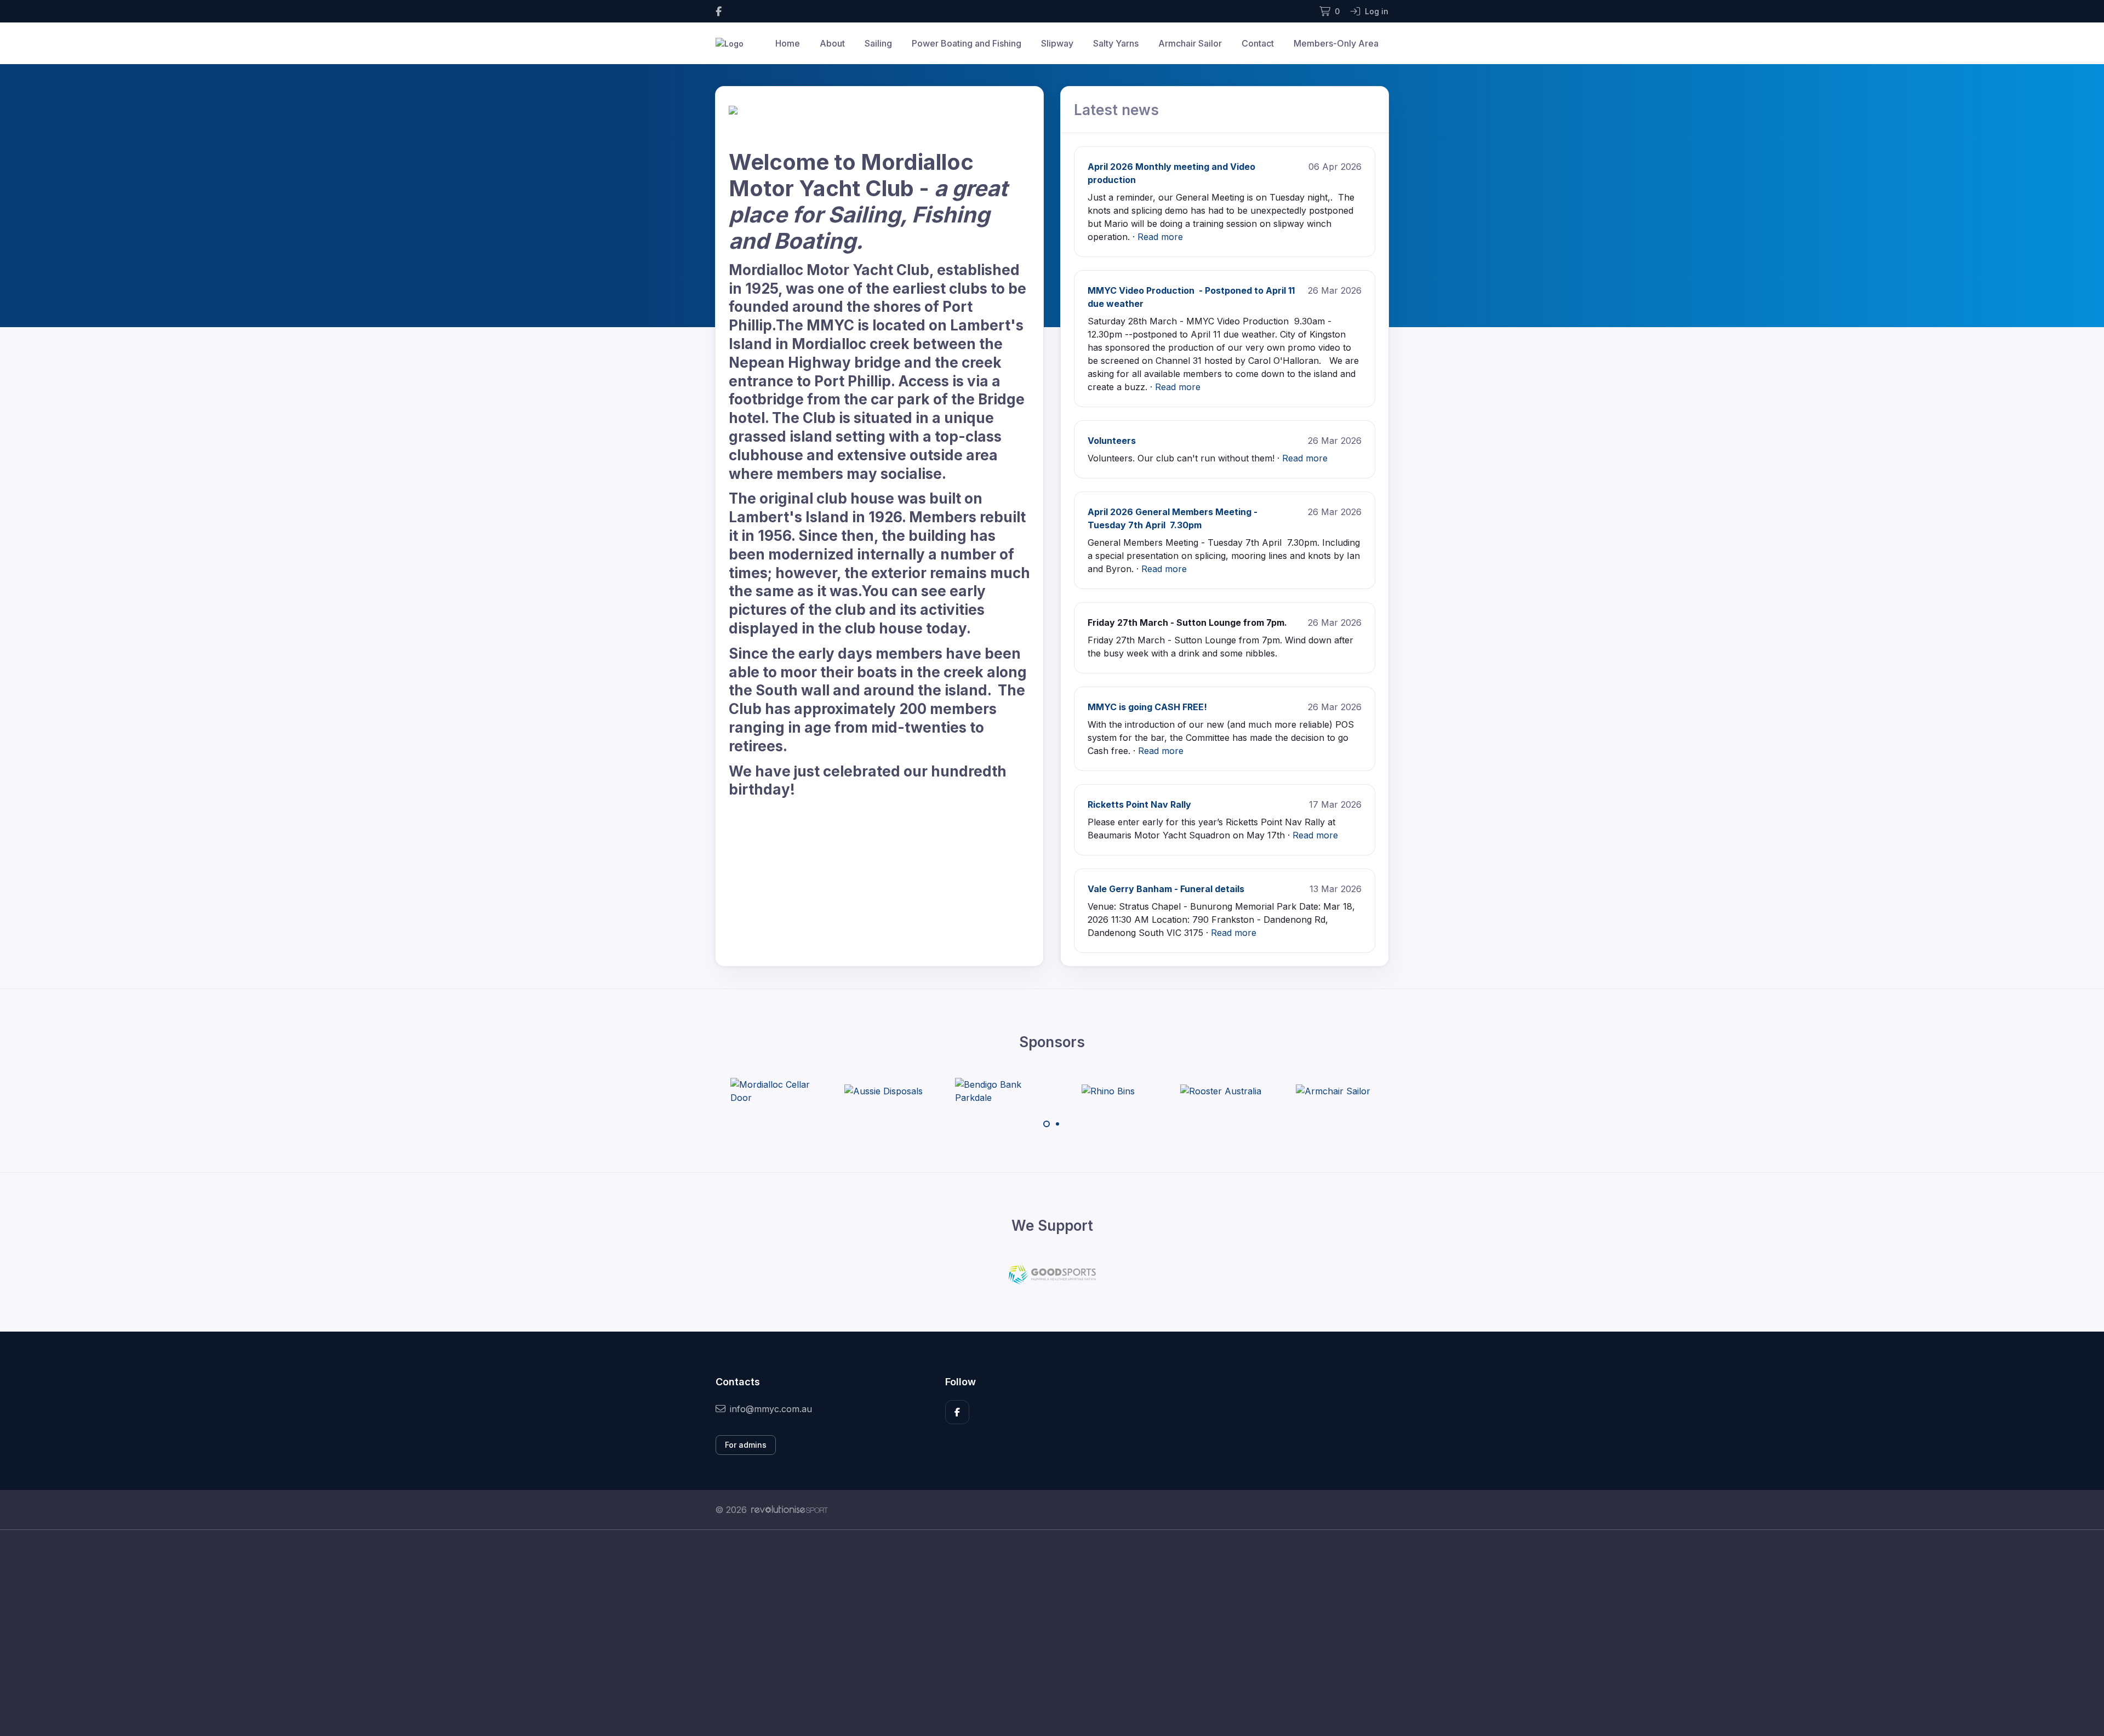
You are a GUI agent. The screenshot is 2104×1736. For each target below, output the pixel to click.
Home (788, 43)
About (832, 43)
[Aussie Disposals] (771, 1091)
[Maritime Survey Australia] (1333, 1091)
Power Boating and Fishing (967, 43)
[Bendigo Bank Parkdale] (884, 1091)
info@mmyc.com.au (771, 1409)
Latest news (1116, 110)
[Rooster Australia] (1108, 1091)
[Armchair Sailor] (1221, 1091)
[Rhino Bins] (996, 1091)
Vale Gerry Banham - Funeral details (1166, 889)
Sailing (878, 43)
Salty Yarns (1116, 43)
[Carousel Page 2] (1057, 1124)
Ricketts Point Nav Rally (1139, 804)
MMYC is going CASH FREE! (1147, 707)
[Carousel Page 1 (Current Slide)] (1047, 1124)
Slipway (1057, 43)
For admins (746, 1445)
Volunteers (1112, 441)
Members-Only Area (1336, 43)
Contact (1258, 43)
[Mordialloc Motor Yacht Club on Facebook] (719, 11)
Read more (1160, 237)
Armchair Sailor (1190, 43)
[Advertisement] (1044, 1633)
